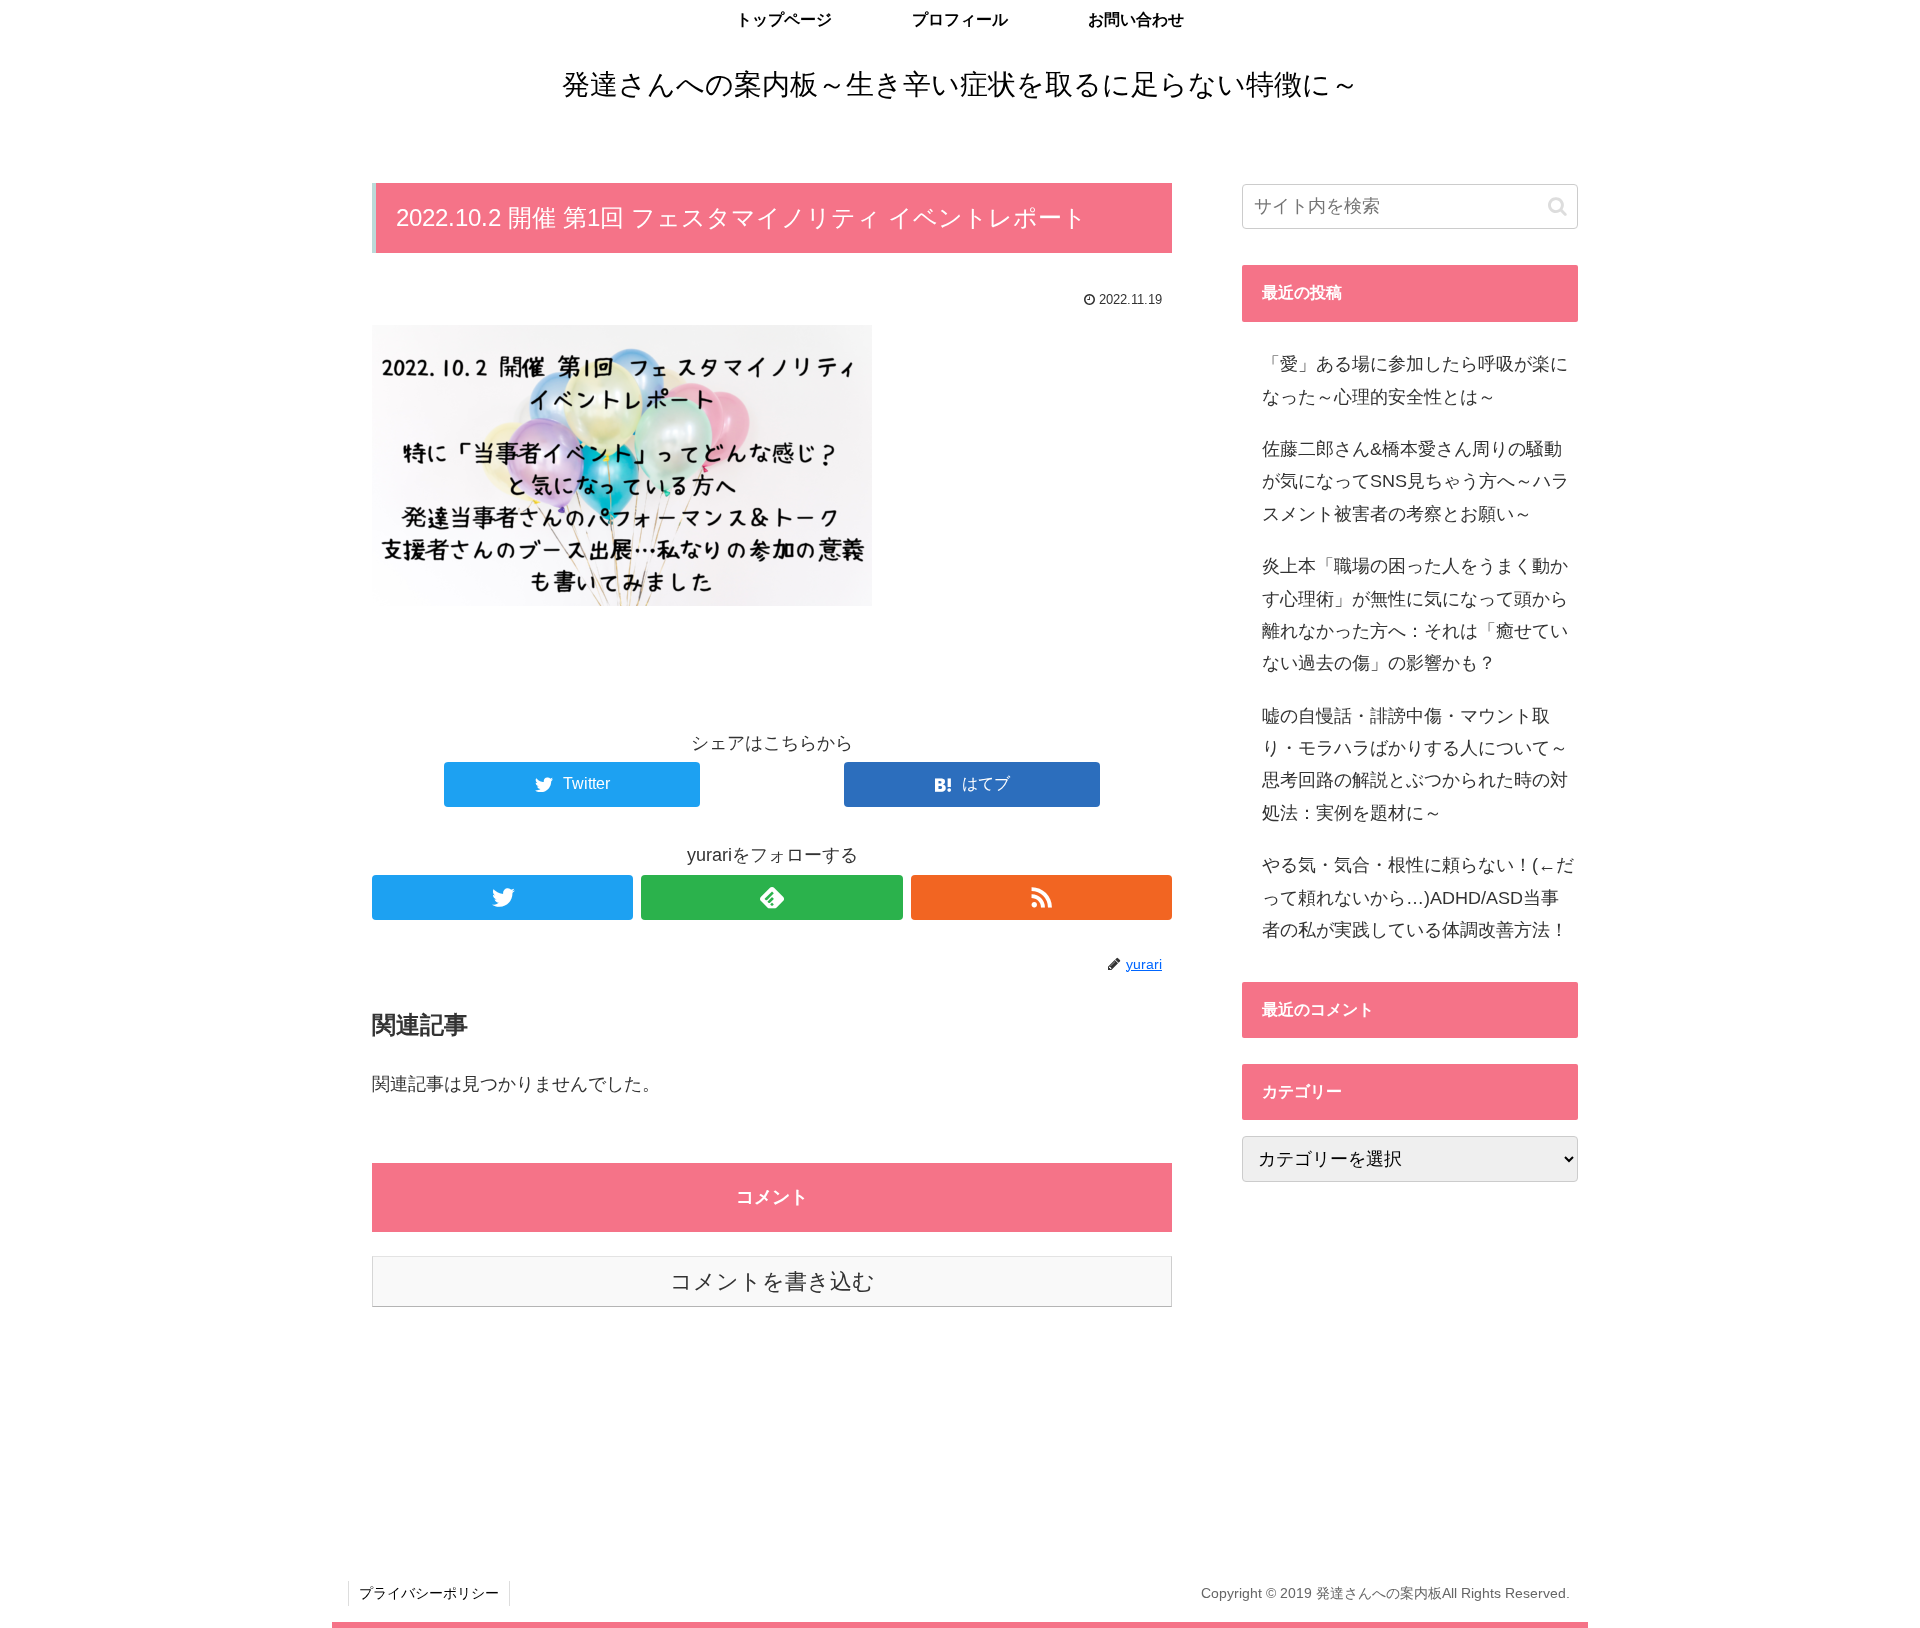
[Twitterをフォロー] (502, 897)
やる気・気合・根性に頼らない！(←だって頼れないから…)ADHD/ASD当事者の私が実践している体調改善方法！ (1418, 897)
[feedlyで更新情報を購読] (771, 897)
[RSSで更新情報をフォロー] (1041, 897)
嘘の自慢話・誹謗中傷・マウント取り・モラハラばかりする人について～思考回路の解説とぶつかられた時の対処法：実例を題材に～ (1415, 764)
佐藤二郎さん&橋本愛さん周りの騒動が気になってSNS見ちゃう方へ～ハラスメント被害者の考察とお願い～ (1415, 481)
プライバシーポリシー (429, 1593)
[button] (1557, 206)
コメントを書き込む (772, 1281)
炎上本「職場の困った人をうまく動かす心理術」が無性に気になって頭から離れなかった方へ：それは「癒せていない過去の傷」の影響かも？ (1415, 614)
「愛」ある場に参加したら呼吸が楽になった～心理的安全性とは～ (1415, 380)
